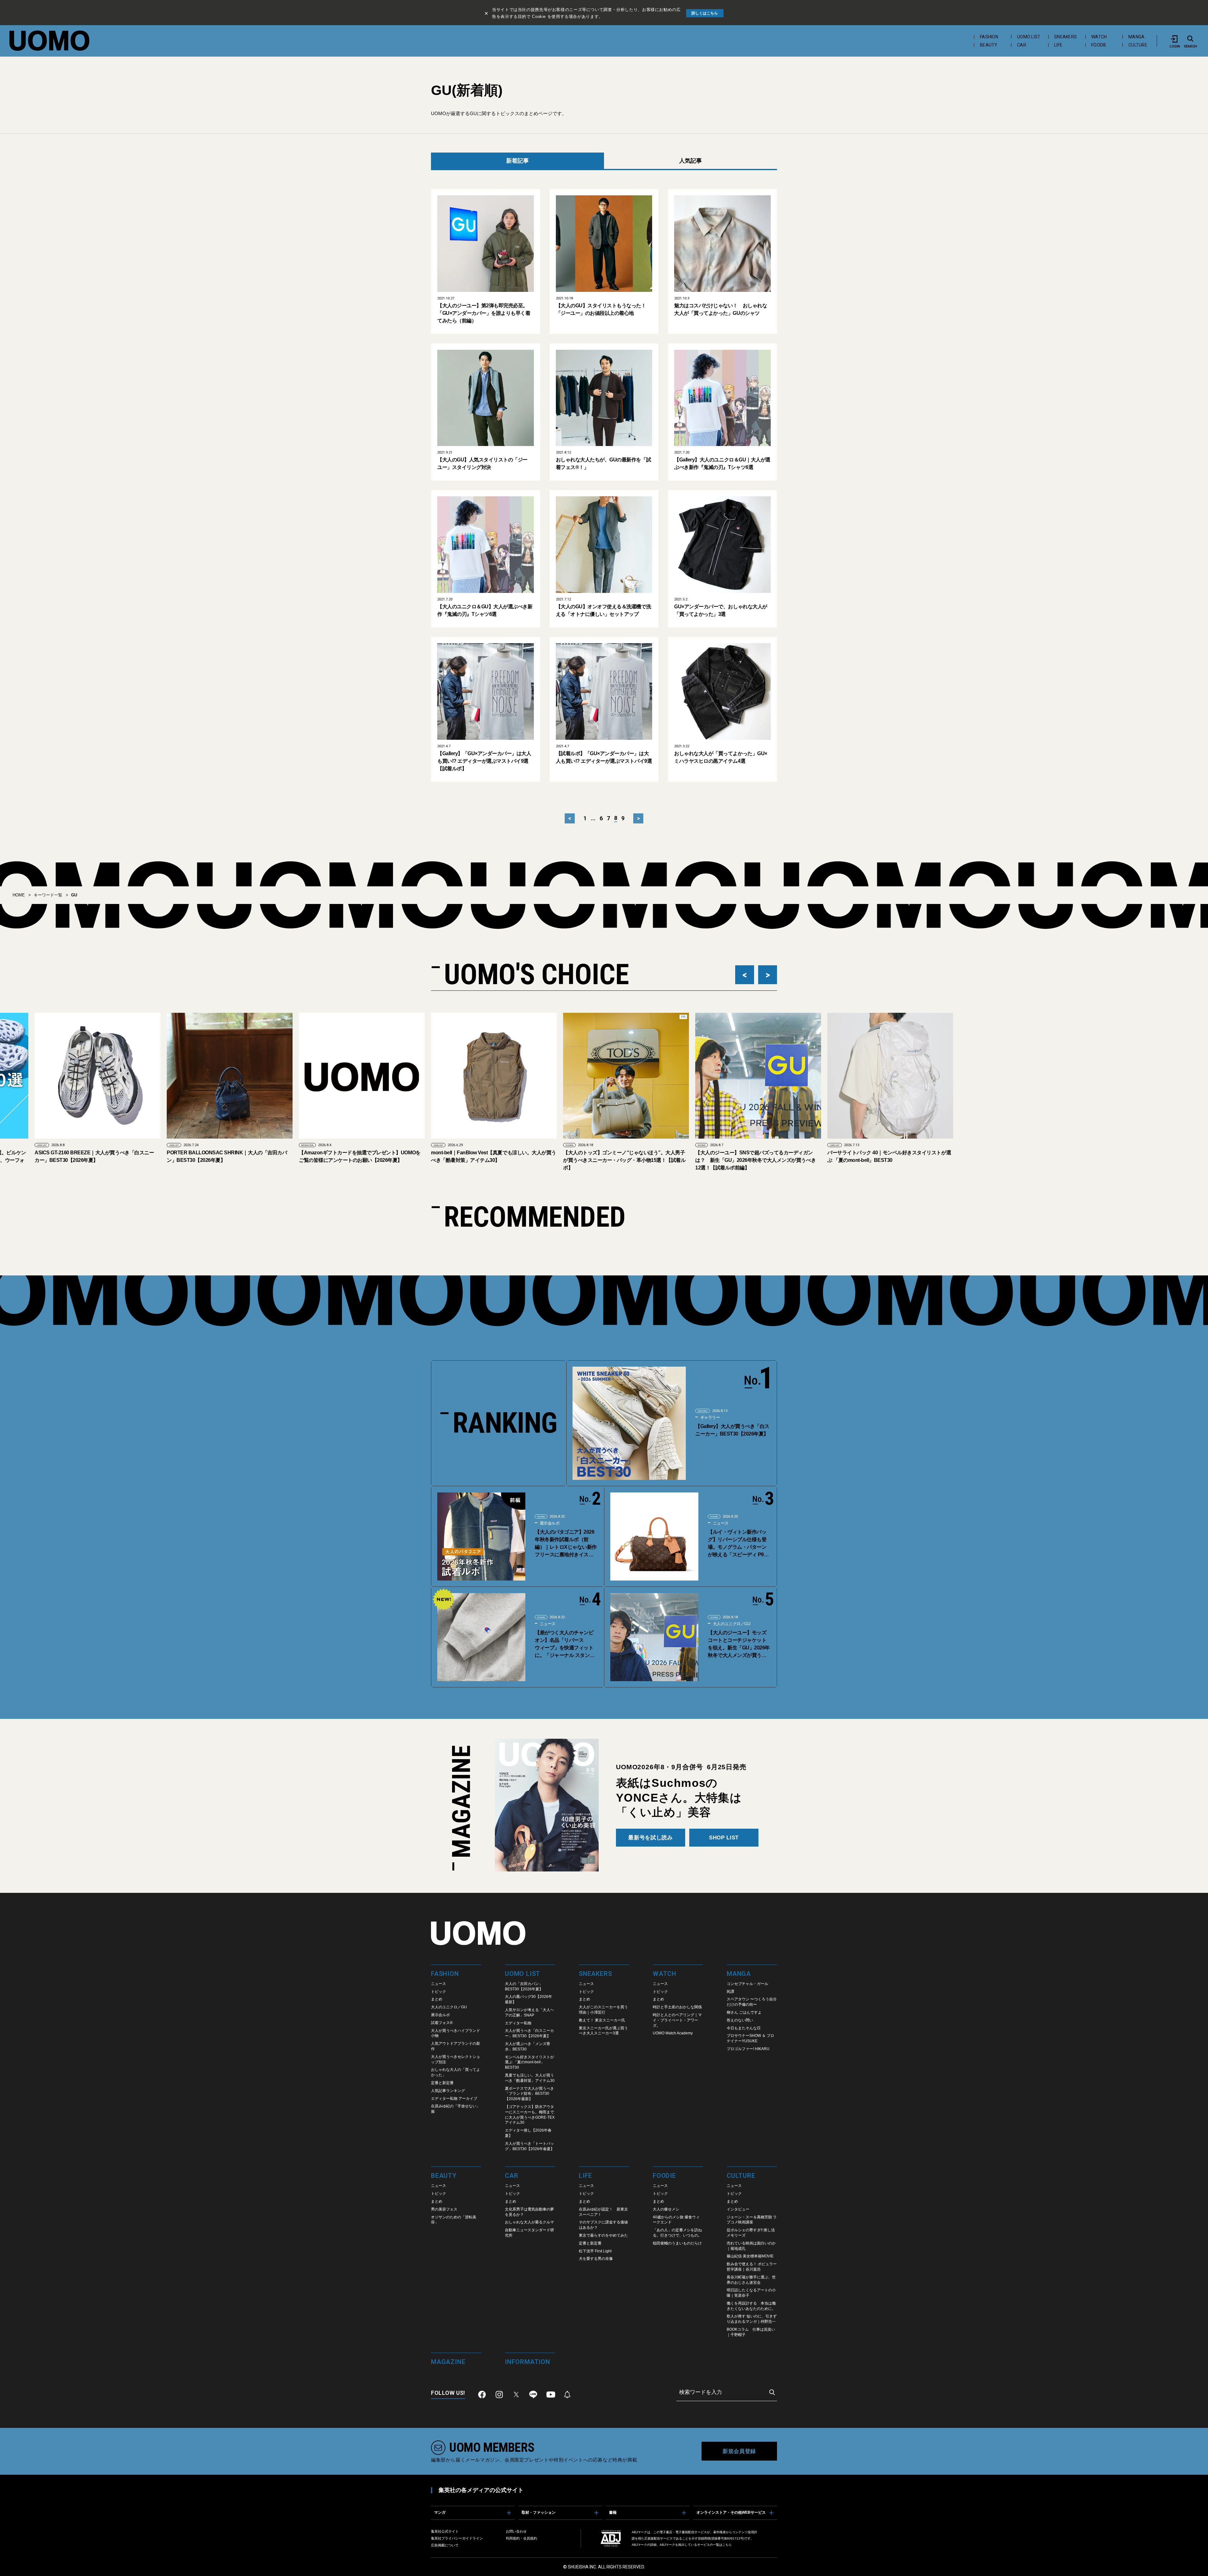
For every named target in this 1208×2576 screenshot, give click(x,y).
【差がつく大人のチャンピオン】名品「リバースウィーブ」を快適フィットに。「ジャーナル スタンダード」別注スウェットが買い (564, 1645)
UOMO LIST (1029, 37)
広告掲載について (445, 2545)
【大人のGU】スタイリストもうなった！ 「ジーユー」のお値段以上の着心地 (603, 309)
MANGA (1136, 37)
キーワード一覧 (48, 895)
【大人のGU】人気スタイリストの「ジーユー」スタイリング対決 (482, 463)
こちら (727, 2545)
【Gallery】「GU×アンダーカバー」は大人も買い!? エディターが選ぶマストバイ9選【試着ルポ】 (484, 761)
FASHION (989, 37)
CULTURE (1138, 45)
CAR (1022, 45)
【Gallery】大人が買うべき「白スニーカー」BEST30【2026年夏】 (732, 1430)
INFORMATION (131, 1145)
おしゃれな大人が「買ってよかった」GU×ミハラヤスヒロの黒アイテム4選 (721, 757)
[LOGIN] (1175, 39)
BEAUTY (989, 45)
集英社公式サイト (445, 2531)
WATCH (1099, 37)
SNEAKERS (1065, 37)
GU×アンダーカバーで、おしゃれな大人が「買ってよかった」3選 (721, 610)
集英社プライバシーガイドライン (457, 2538)
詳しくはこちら (705, 13)
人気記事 (691, 161)
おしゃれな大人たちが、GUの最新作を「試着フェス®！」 (603, 463)
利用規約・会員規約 (521, 2538)
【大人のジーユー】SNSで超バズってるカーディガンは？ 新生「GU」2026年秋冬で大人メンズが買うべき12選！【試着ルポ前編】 (579, 1160)
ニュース (720, 1523)
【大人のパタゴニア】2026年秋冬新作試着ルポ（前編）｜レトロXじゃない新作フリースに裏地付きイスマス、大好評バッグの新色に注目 (566, 1544)
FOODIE (1099, 45)
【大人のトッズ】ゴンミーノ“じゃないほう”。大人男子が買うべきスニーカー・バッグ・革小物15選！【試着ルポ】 (448, 1160)
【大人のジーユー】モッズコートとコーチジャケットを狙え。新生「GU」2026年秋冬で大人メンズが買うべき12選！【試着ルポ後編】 (739, 1645)
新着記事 (517, 161)
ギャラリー (710, 1417)
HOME (19, 895)
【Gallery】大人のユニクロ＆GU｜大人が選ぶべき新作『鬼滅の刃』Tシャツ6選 (722, 463)
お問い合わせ (516, 2531)
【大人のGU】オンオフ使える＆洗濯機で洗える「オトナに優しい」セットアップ (603, 610)
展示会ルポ (549, 1523)
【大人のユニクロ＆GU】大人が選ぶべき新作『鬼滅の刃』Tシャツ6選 (485, 610)
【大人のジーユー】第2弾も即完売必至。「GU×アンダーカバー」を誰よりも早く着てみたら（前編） (484, 313)
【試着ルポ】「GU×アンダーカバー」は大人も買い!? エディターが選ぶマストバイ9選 (604, 757)
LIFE (1058, 45)
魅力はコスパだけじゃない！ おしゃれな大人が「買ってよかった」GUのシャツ (721, 309)
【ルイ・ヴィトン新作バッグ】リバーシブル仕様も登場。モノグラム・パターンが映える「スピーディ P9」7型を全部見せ (738, 1544)
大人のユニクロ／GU (731, 1624)
